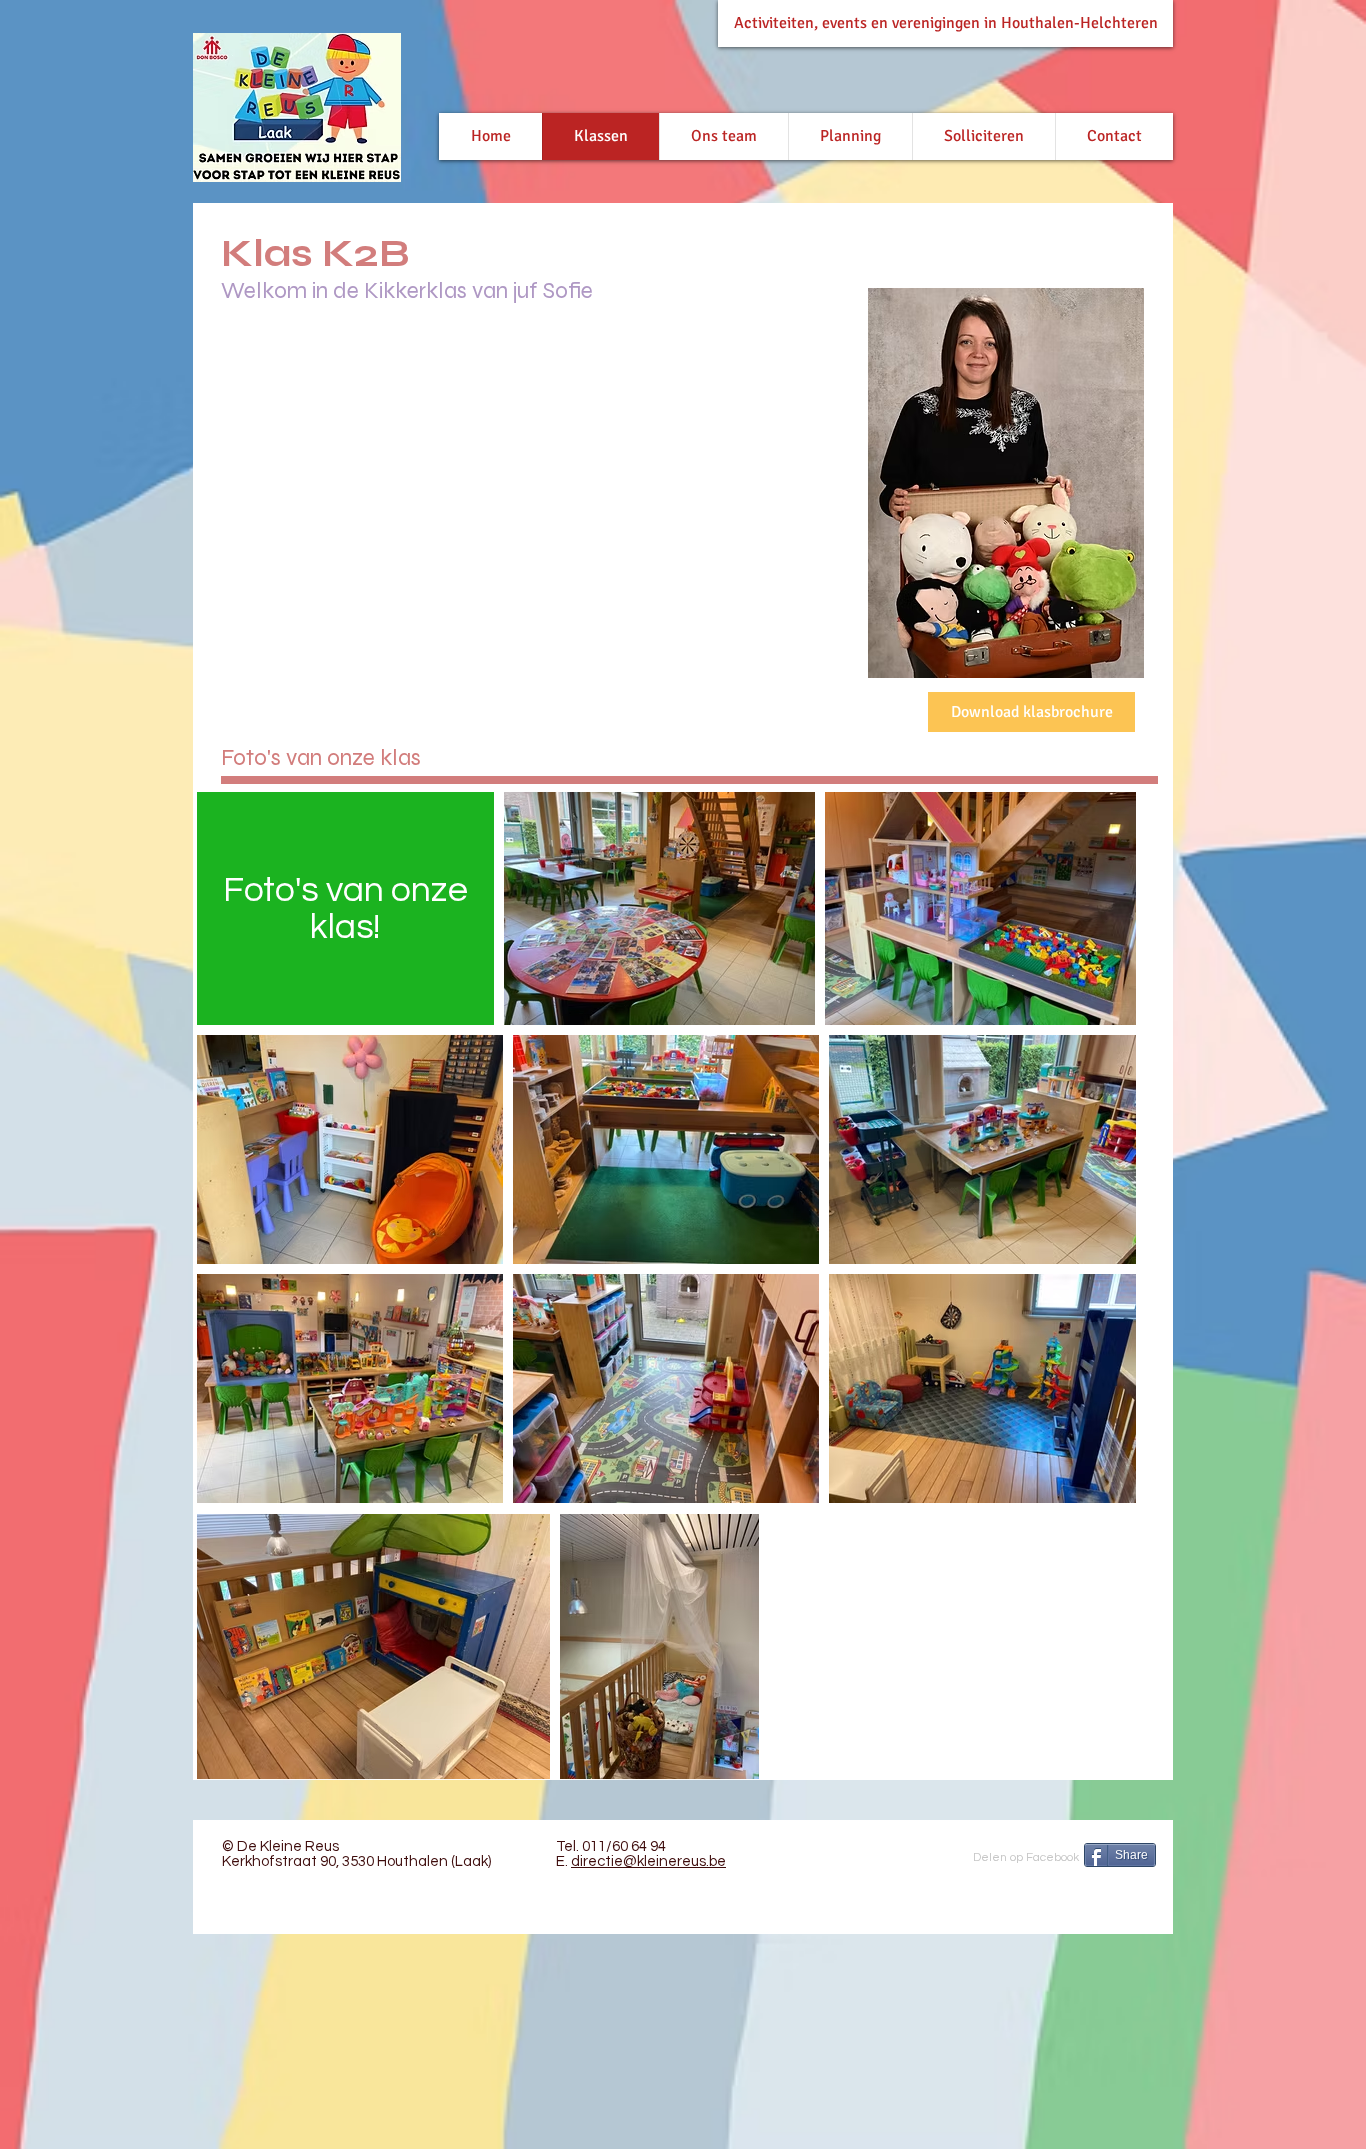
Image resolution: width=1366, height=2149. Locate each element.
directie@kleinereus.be (648, 1861)
